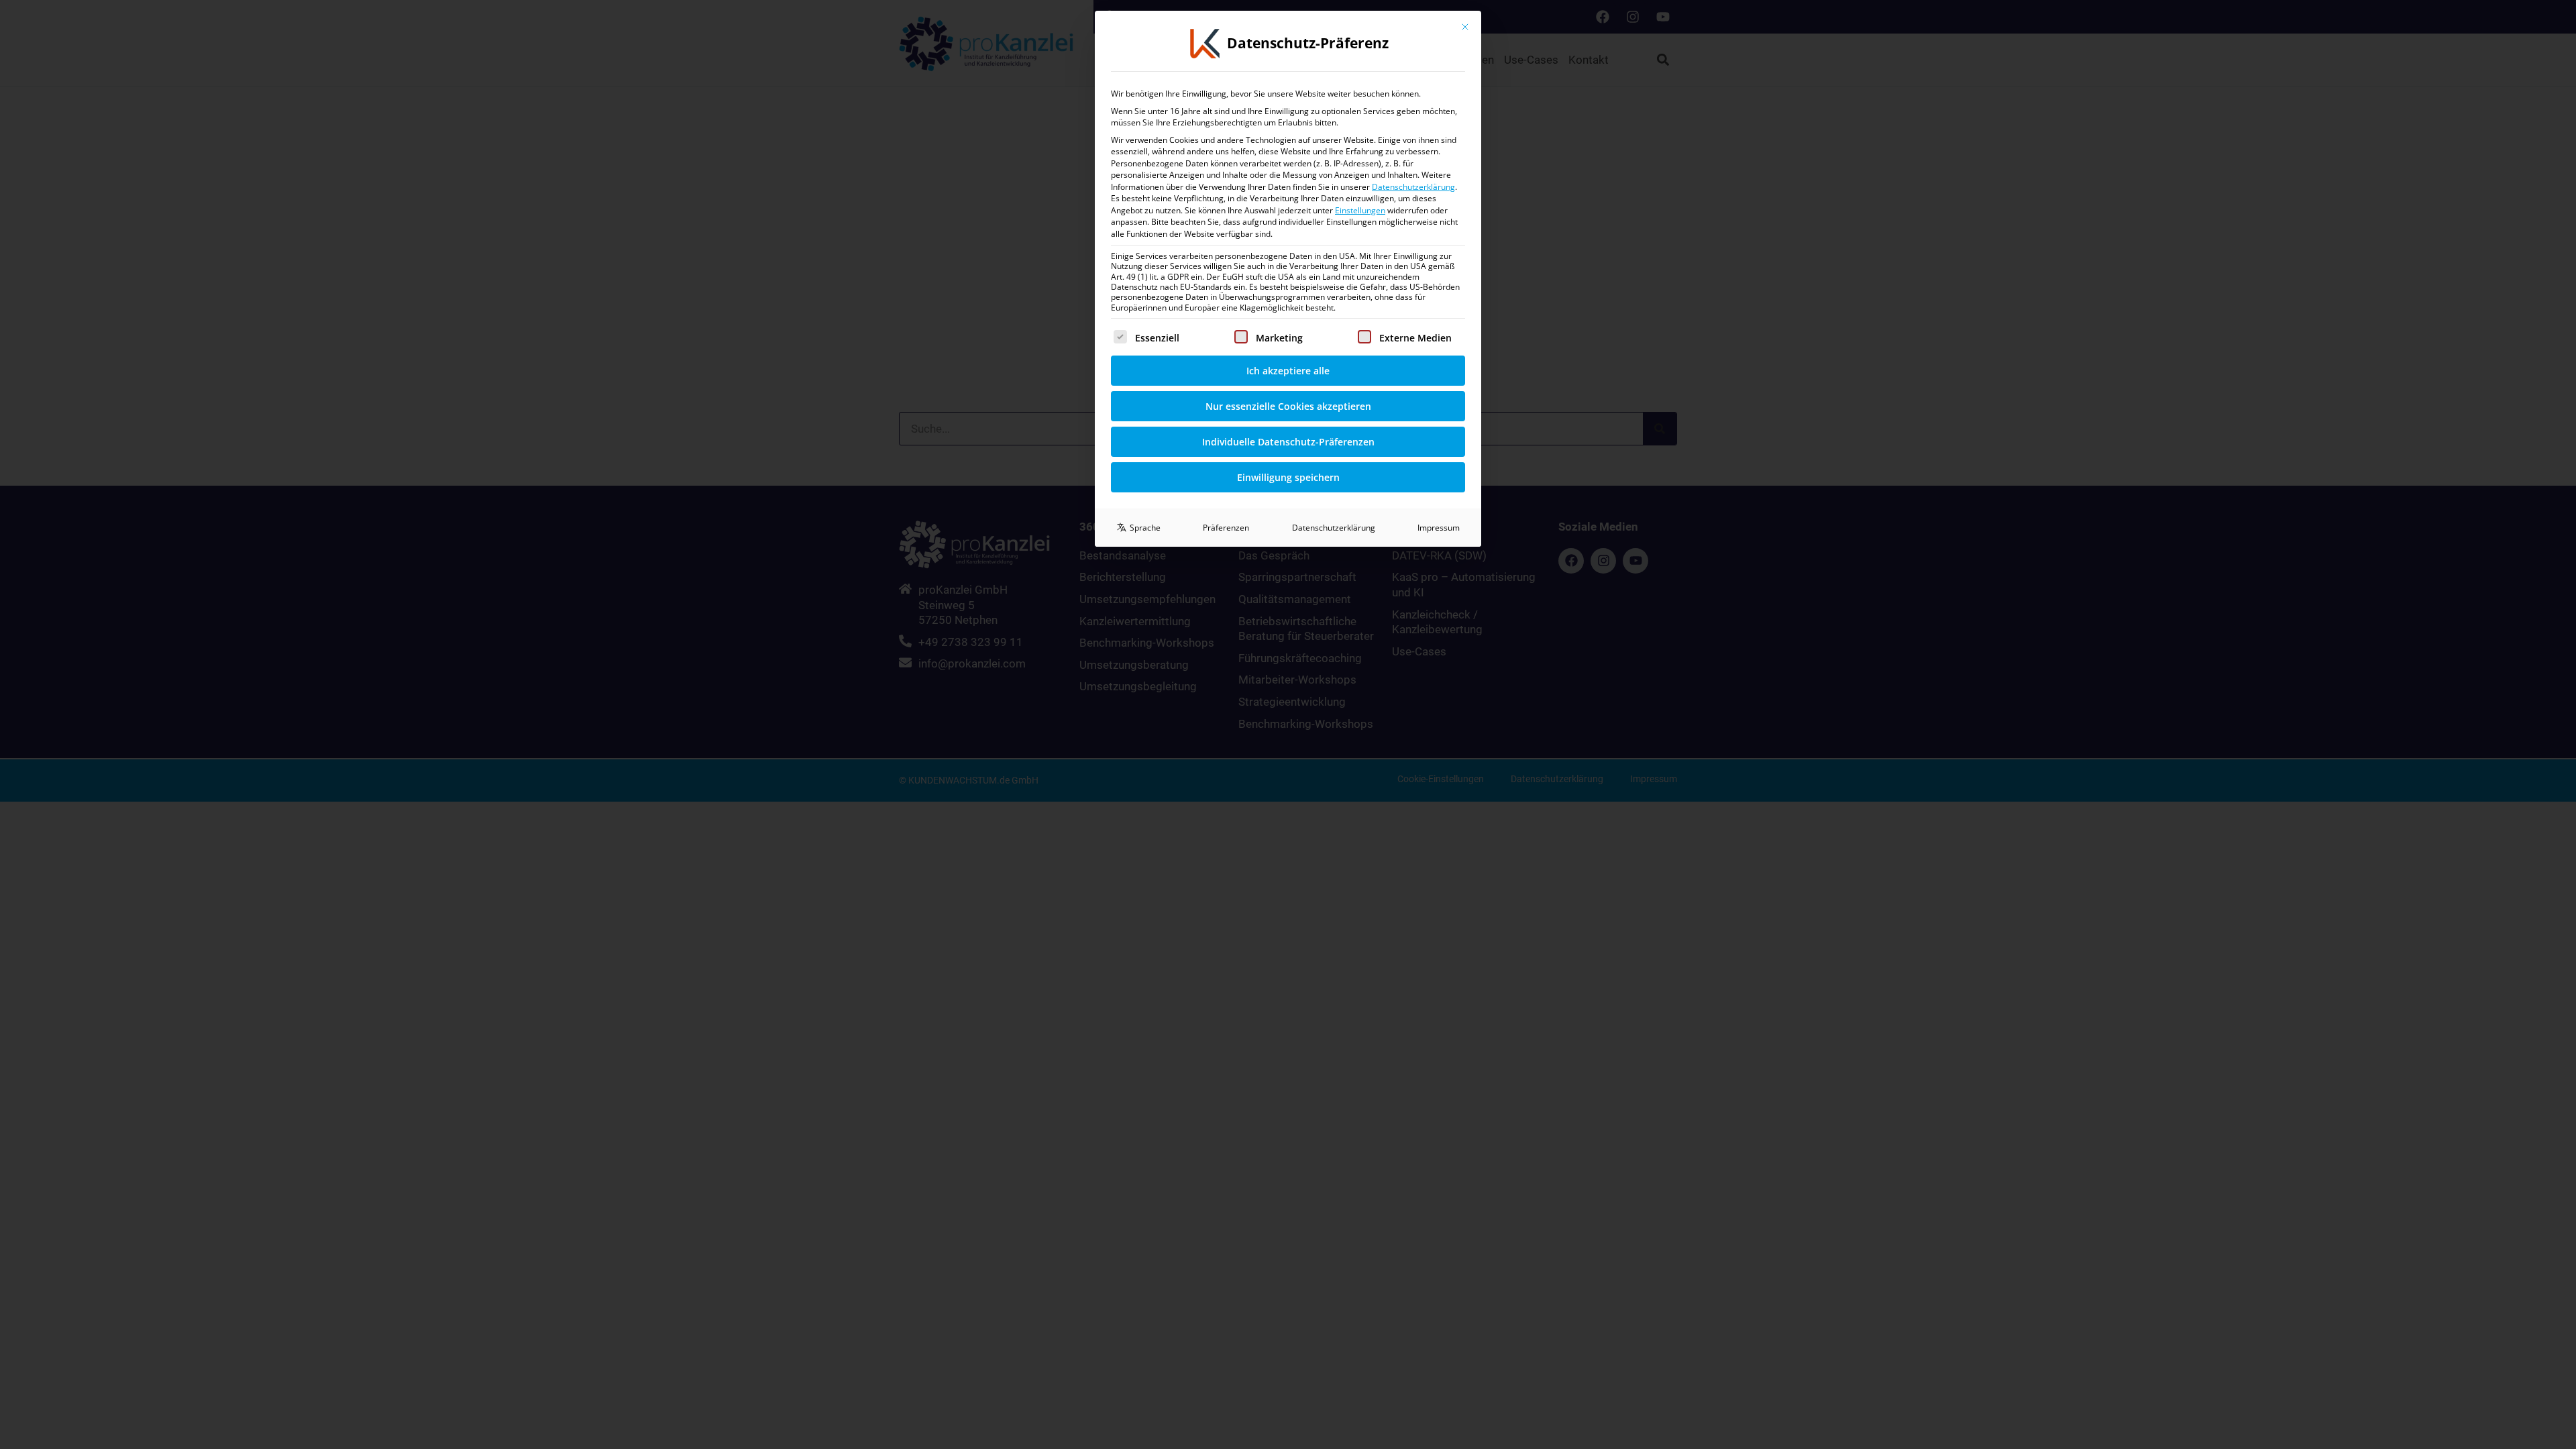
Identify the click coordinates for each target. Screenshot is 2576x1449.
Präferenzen (1226, 528)
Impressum (1439, 528)
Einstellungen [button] (1360, 210)
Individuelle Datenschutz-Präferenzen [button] (1288, 442)
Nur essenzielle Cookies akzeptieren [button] (1288, 406)
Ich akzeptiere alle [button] (1288, 371)
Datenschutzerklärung (1413, 187)
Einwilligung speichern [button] (1288, 477)
